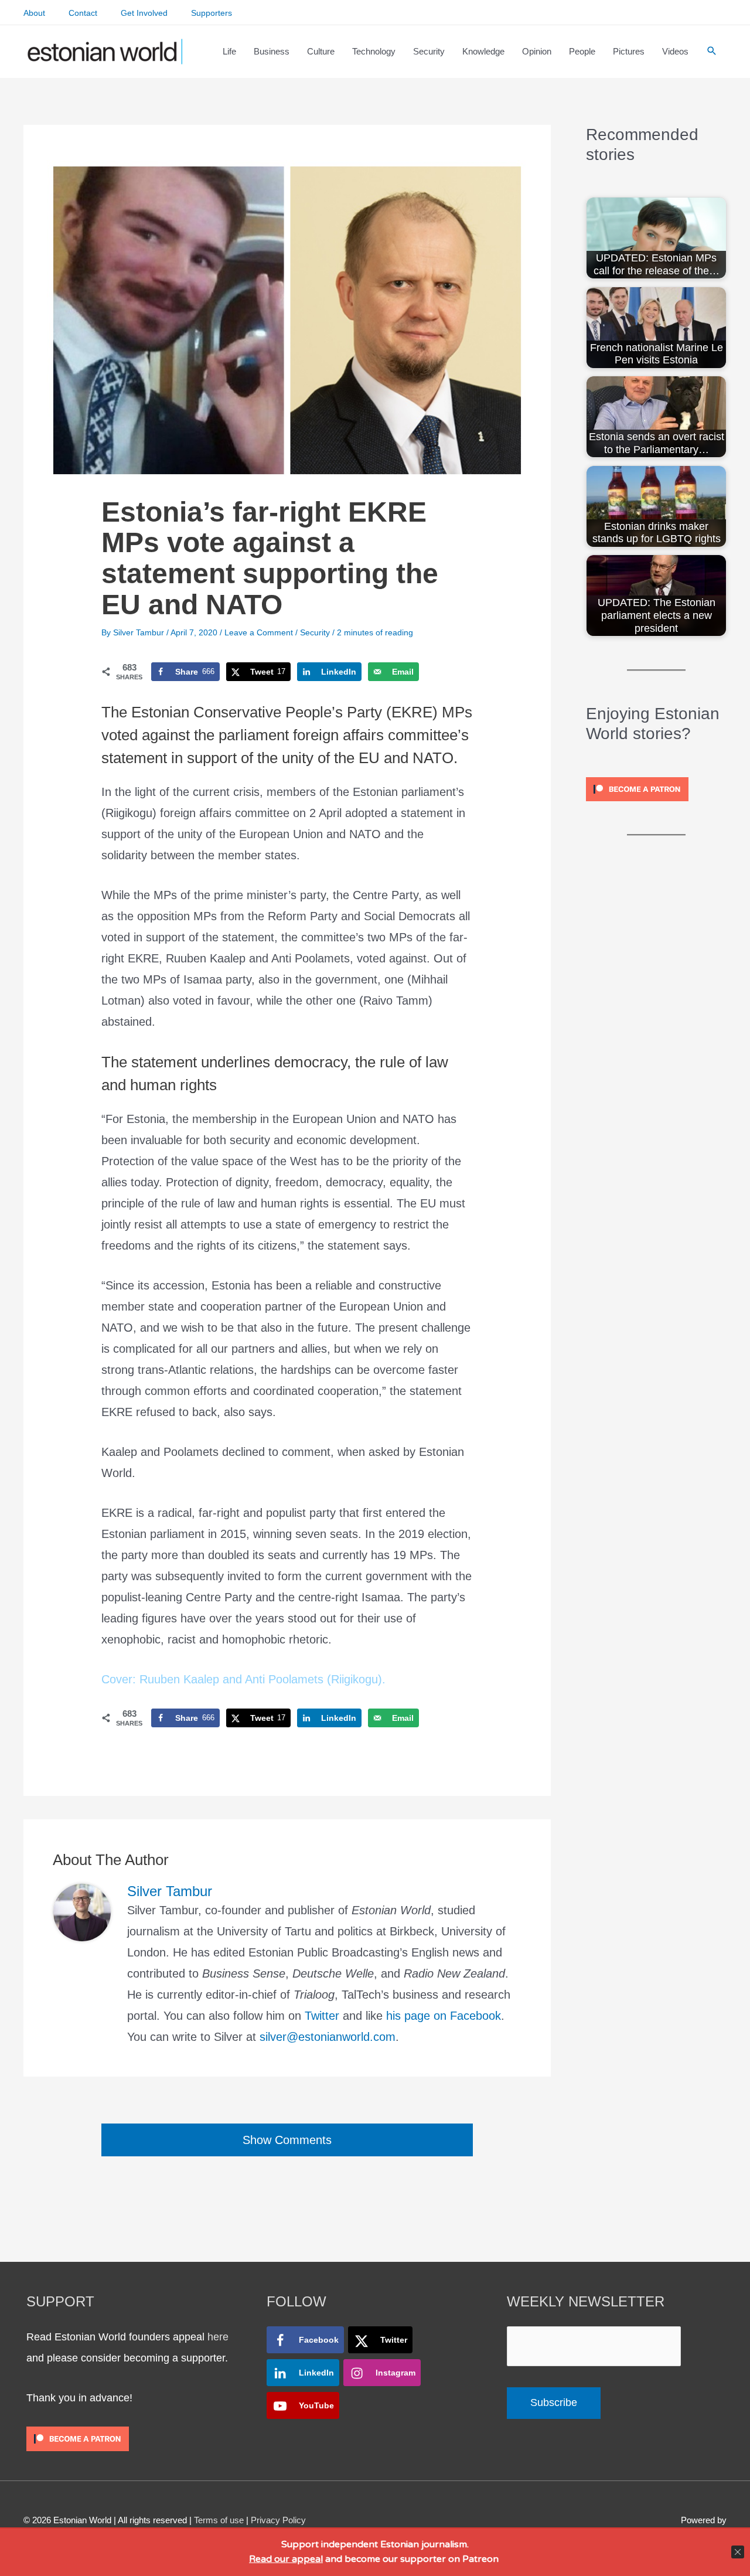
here (218, 2337)
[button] (712, 52)
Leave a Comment (259, 632)
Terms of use (219, 2520)
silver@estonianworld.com (328, 2037)
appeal (307, 2559)
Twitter (322, 2016)
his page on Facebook (444, 2016)
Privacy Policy (278, 2520)
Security (315, 632)
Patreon (479, 2559)
